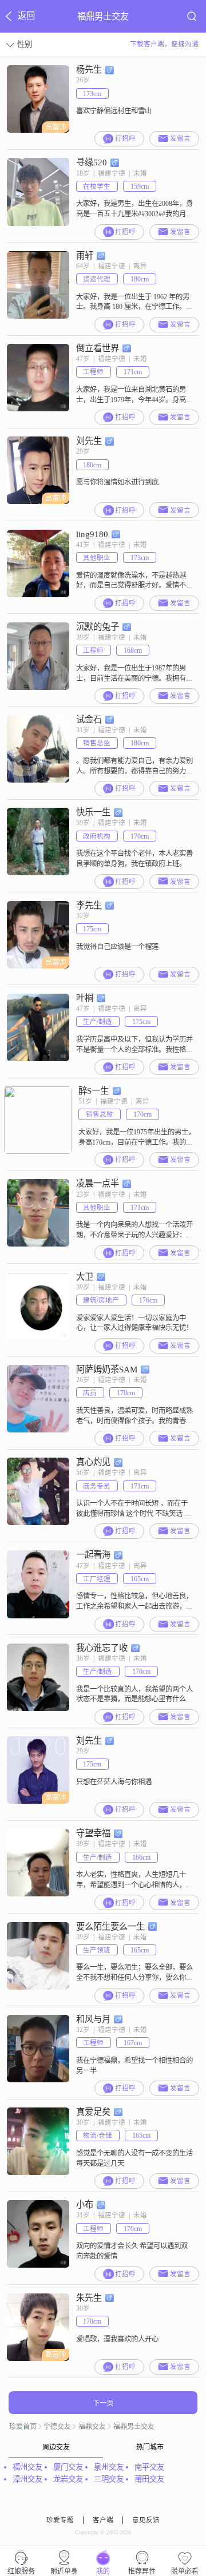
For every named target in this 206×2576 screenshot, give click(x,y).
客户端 (103, 2520)
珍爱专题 (60, 2520)
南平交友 (149, 2467)
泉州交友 (109, 2467)
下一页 (103, 2403)
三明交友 (109, 2479)
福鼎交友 (92, 2427)
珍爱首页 (23, 2427)
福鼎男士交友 (134, 2427)
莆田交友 (149, 2479)
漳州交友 (27, 2479)
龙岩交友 (68, 2479)
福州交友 (27, 2467)
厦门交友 (68, 2467)
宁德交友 (57, 2427)
